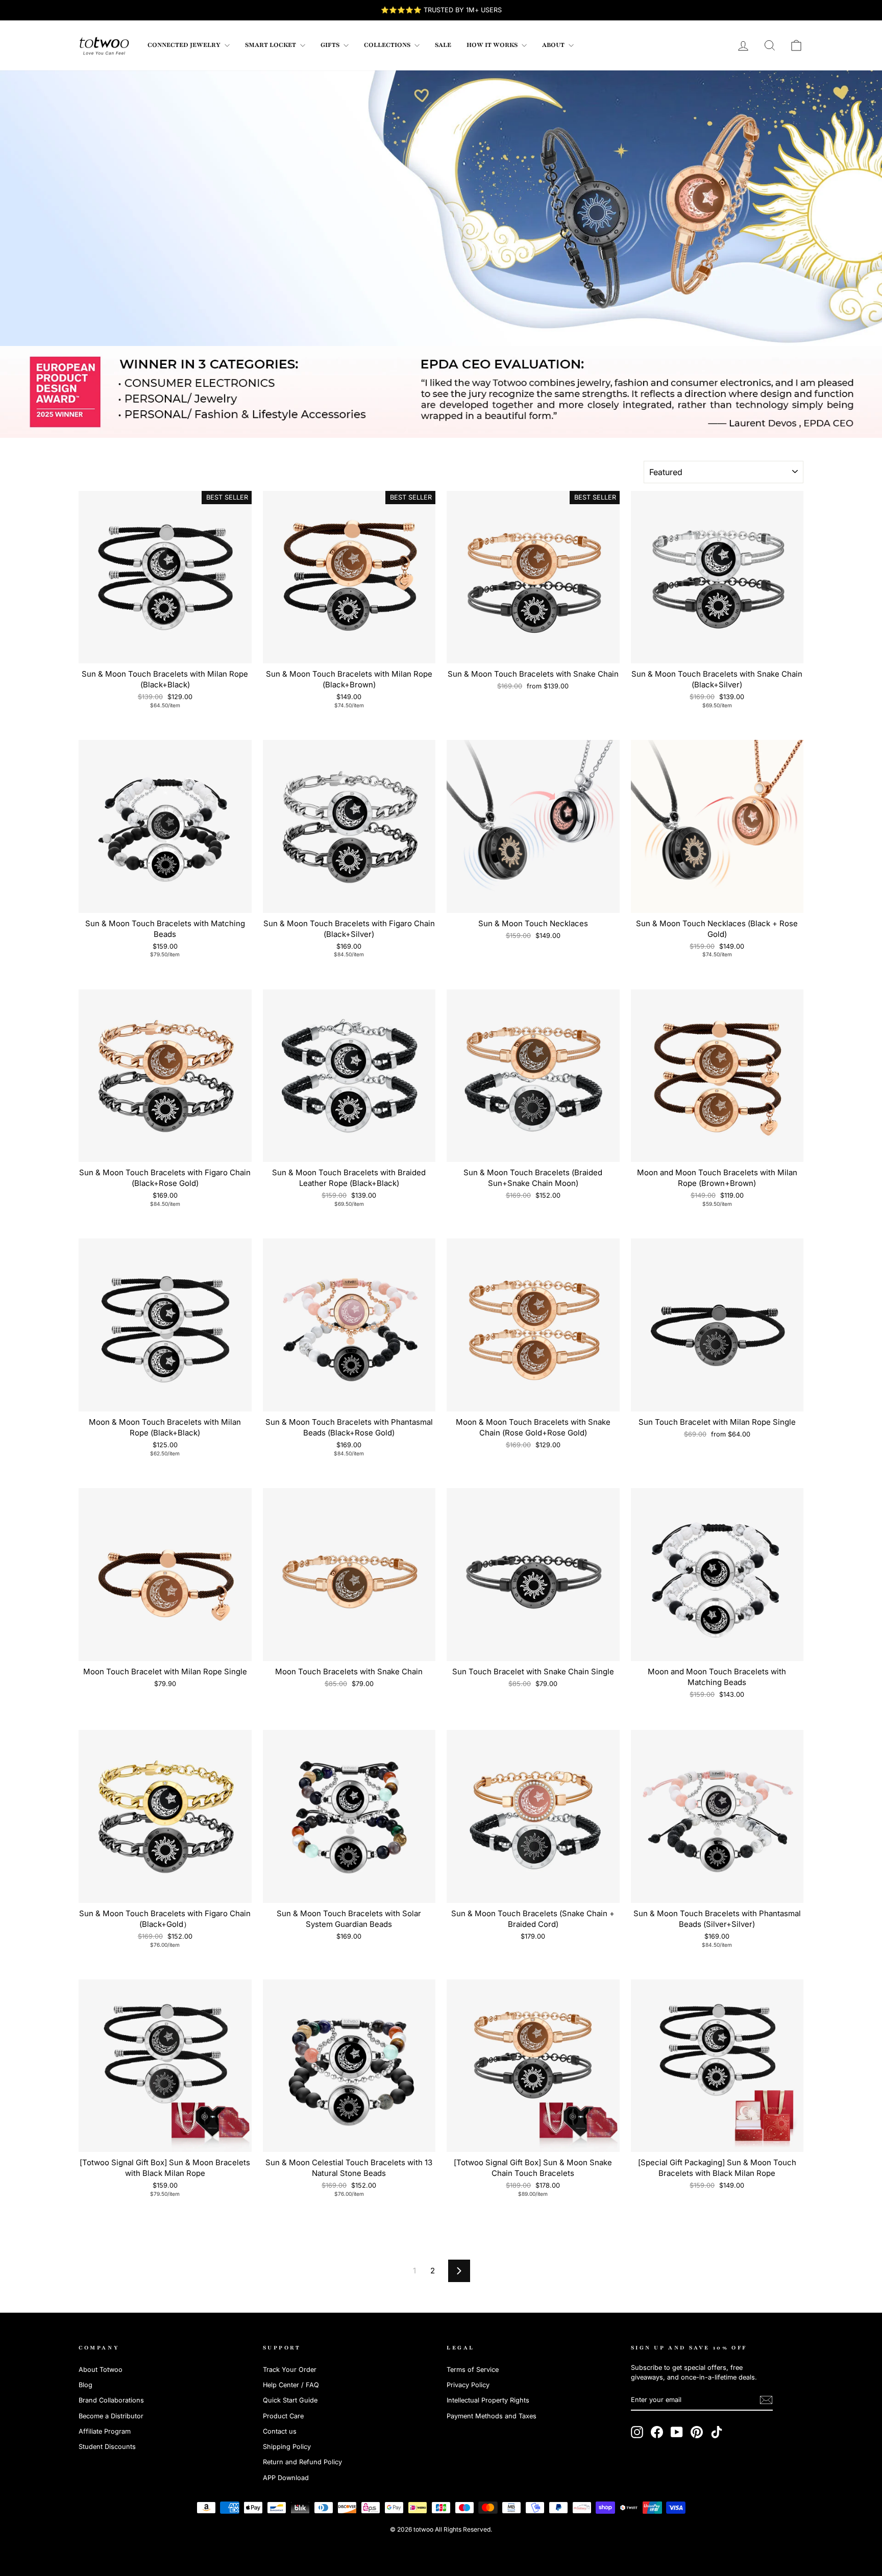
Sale (443, 45)
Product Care (283, 2416)
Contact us (280, 2431)
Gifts (331, 45)
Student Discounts (107, 2447)
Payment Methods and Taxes (492, 2416)
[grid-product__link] (165, 577)
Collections (388, 45)
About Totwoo (101, 2370)
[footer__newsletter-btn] (766, 2400)
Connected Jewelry (185, 45)
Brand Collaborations (111, 2400)
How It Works (493, 45)
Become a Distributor (111, 2416)
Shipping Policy (287, 2447)
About (554, 45)
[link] (104, 45)
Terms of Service (473, 2370)
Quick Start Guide (290, 2400)
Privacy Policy (468, 2385)
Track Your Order (290, 2370)
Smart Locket (271, 45)
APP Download (286, 2478)
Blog (85, 2385)
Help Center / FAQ (291, 2385)
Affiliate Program (105, 2431)
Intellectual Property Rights (488, 2400)
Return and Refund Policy (302, 2462)
